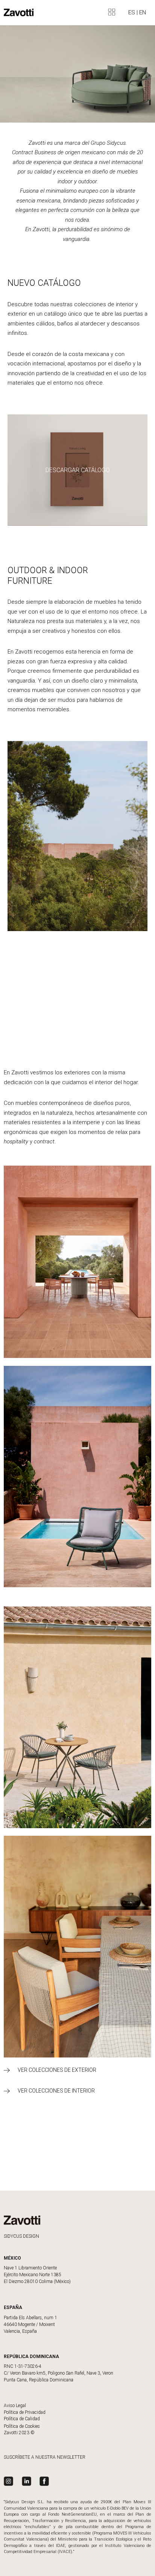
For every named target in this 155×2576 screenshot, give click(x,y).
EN (143, 12)
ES (132, 12)
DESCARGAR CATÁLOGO (78, 470)
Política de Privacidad (25, 2412)
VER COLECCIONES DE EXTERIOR (57, 2070)
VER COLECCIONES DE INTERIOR (56, 2091)
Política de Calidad (22, 2419)
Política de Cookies (22, 2426)
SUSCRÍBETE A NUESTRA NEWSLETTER (45, 2457)
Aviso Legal (15, 2406)
